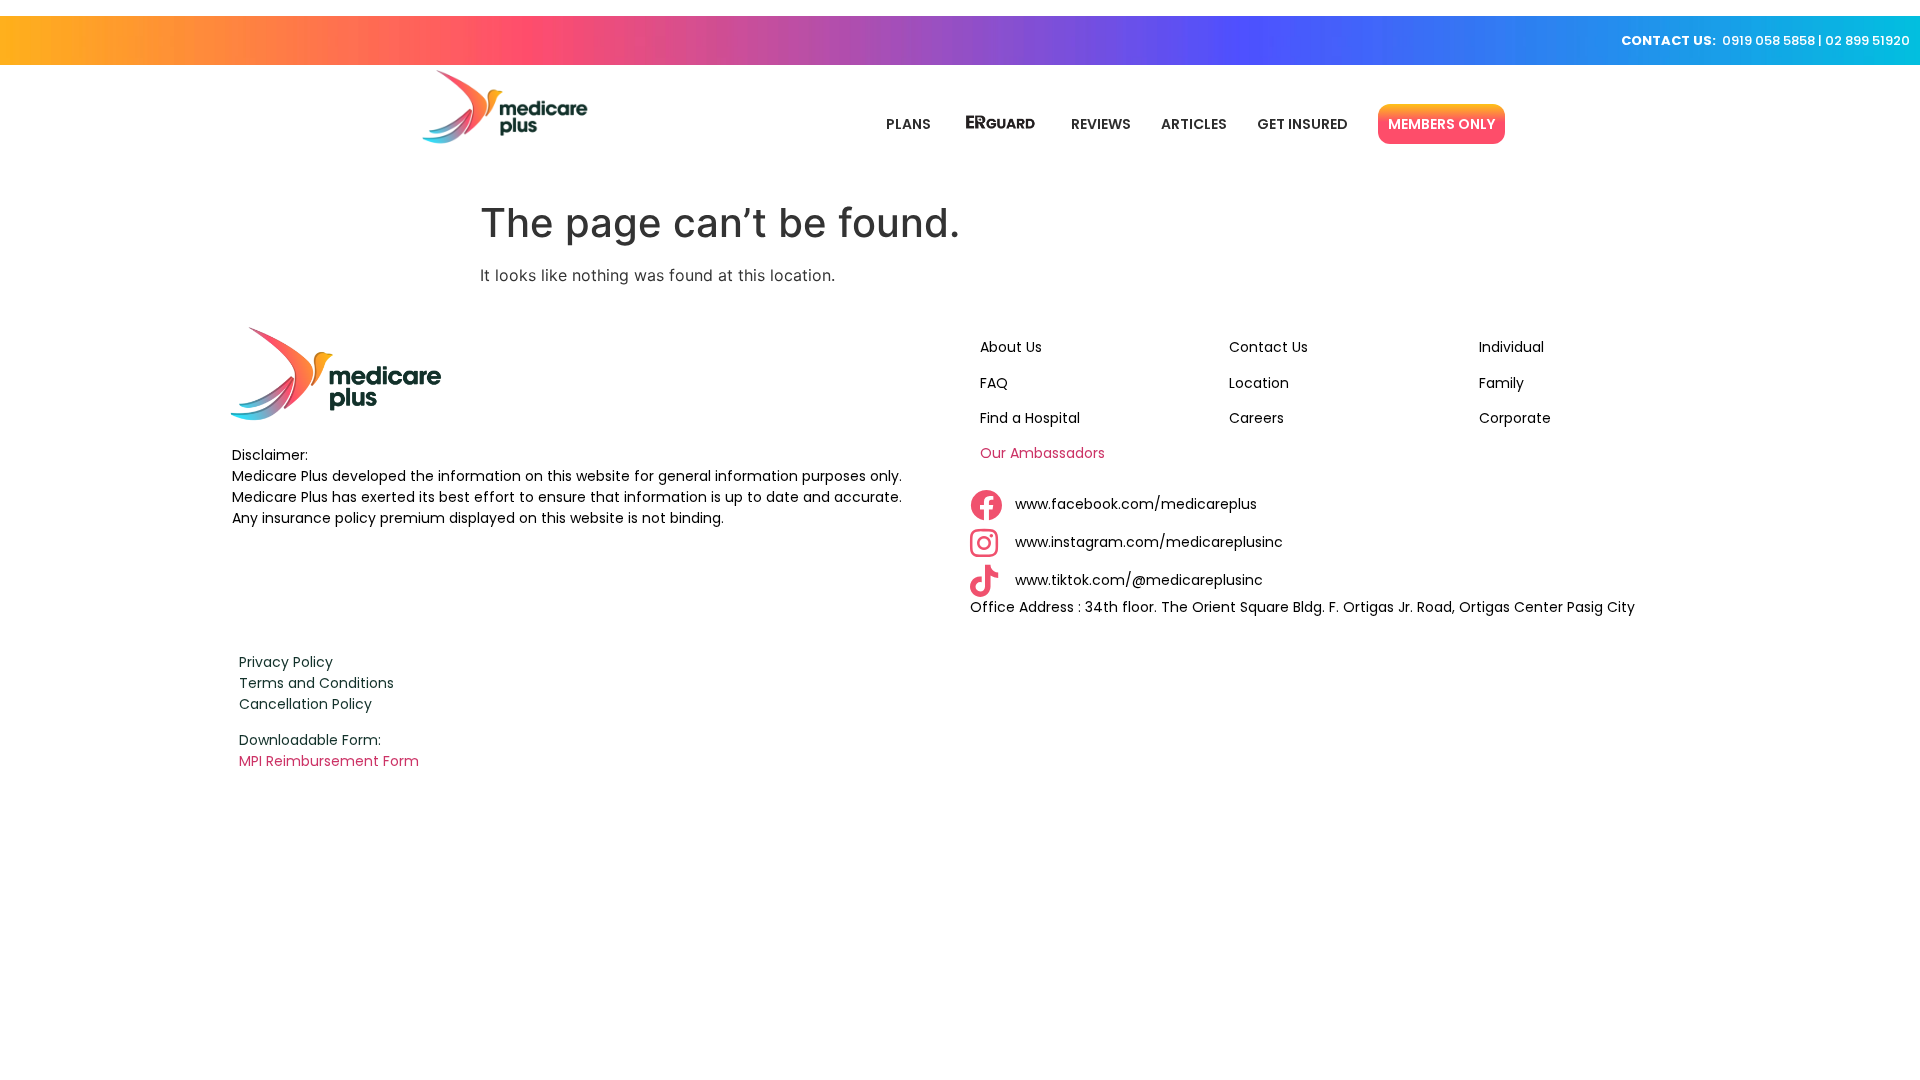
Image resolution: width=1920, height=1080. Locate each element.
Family (1501, 383)
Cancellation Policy (305, 704)
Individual (1511, 347)
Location (1259, 383)
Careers (1256, 418)
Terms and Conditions (316, 683)
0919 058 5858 (1768, 40)
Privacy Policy (286, 662)
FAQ (994, 383)
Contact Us (1268, 347)
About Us (1011, 347)
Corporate (1515, 418)
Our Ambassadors (1042, 453)
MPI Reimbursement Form (331, 761)
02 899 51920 (1867, 40)
